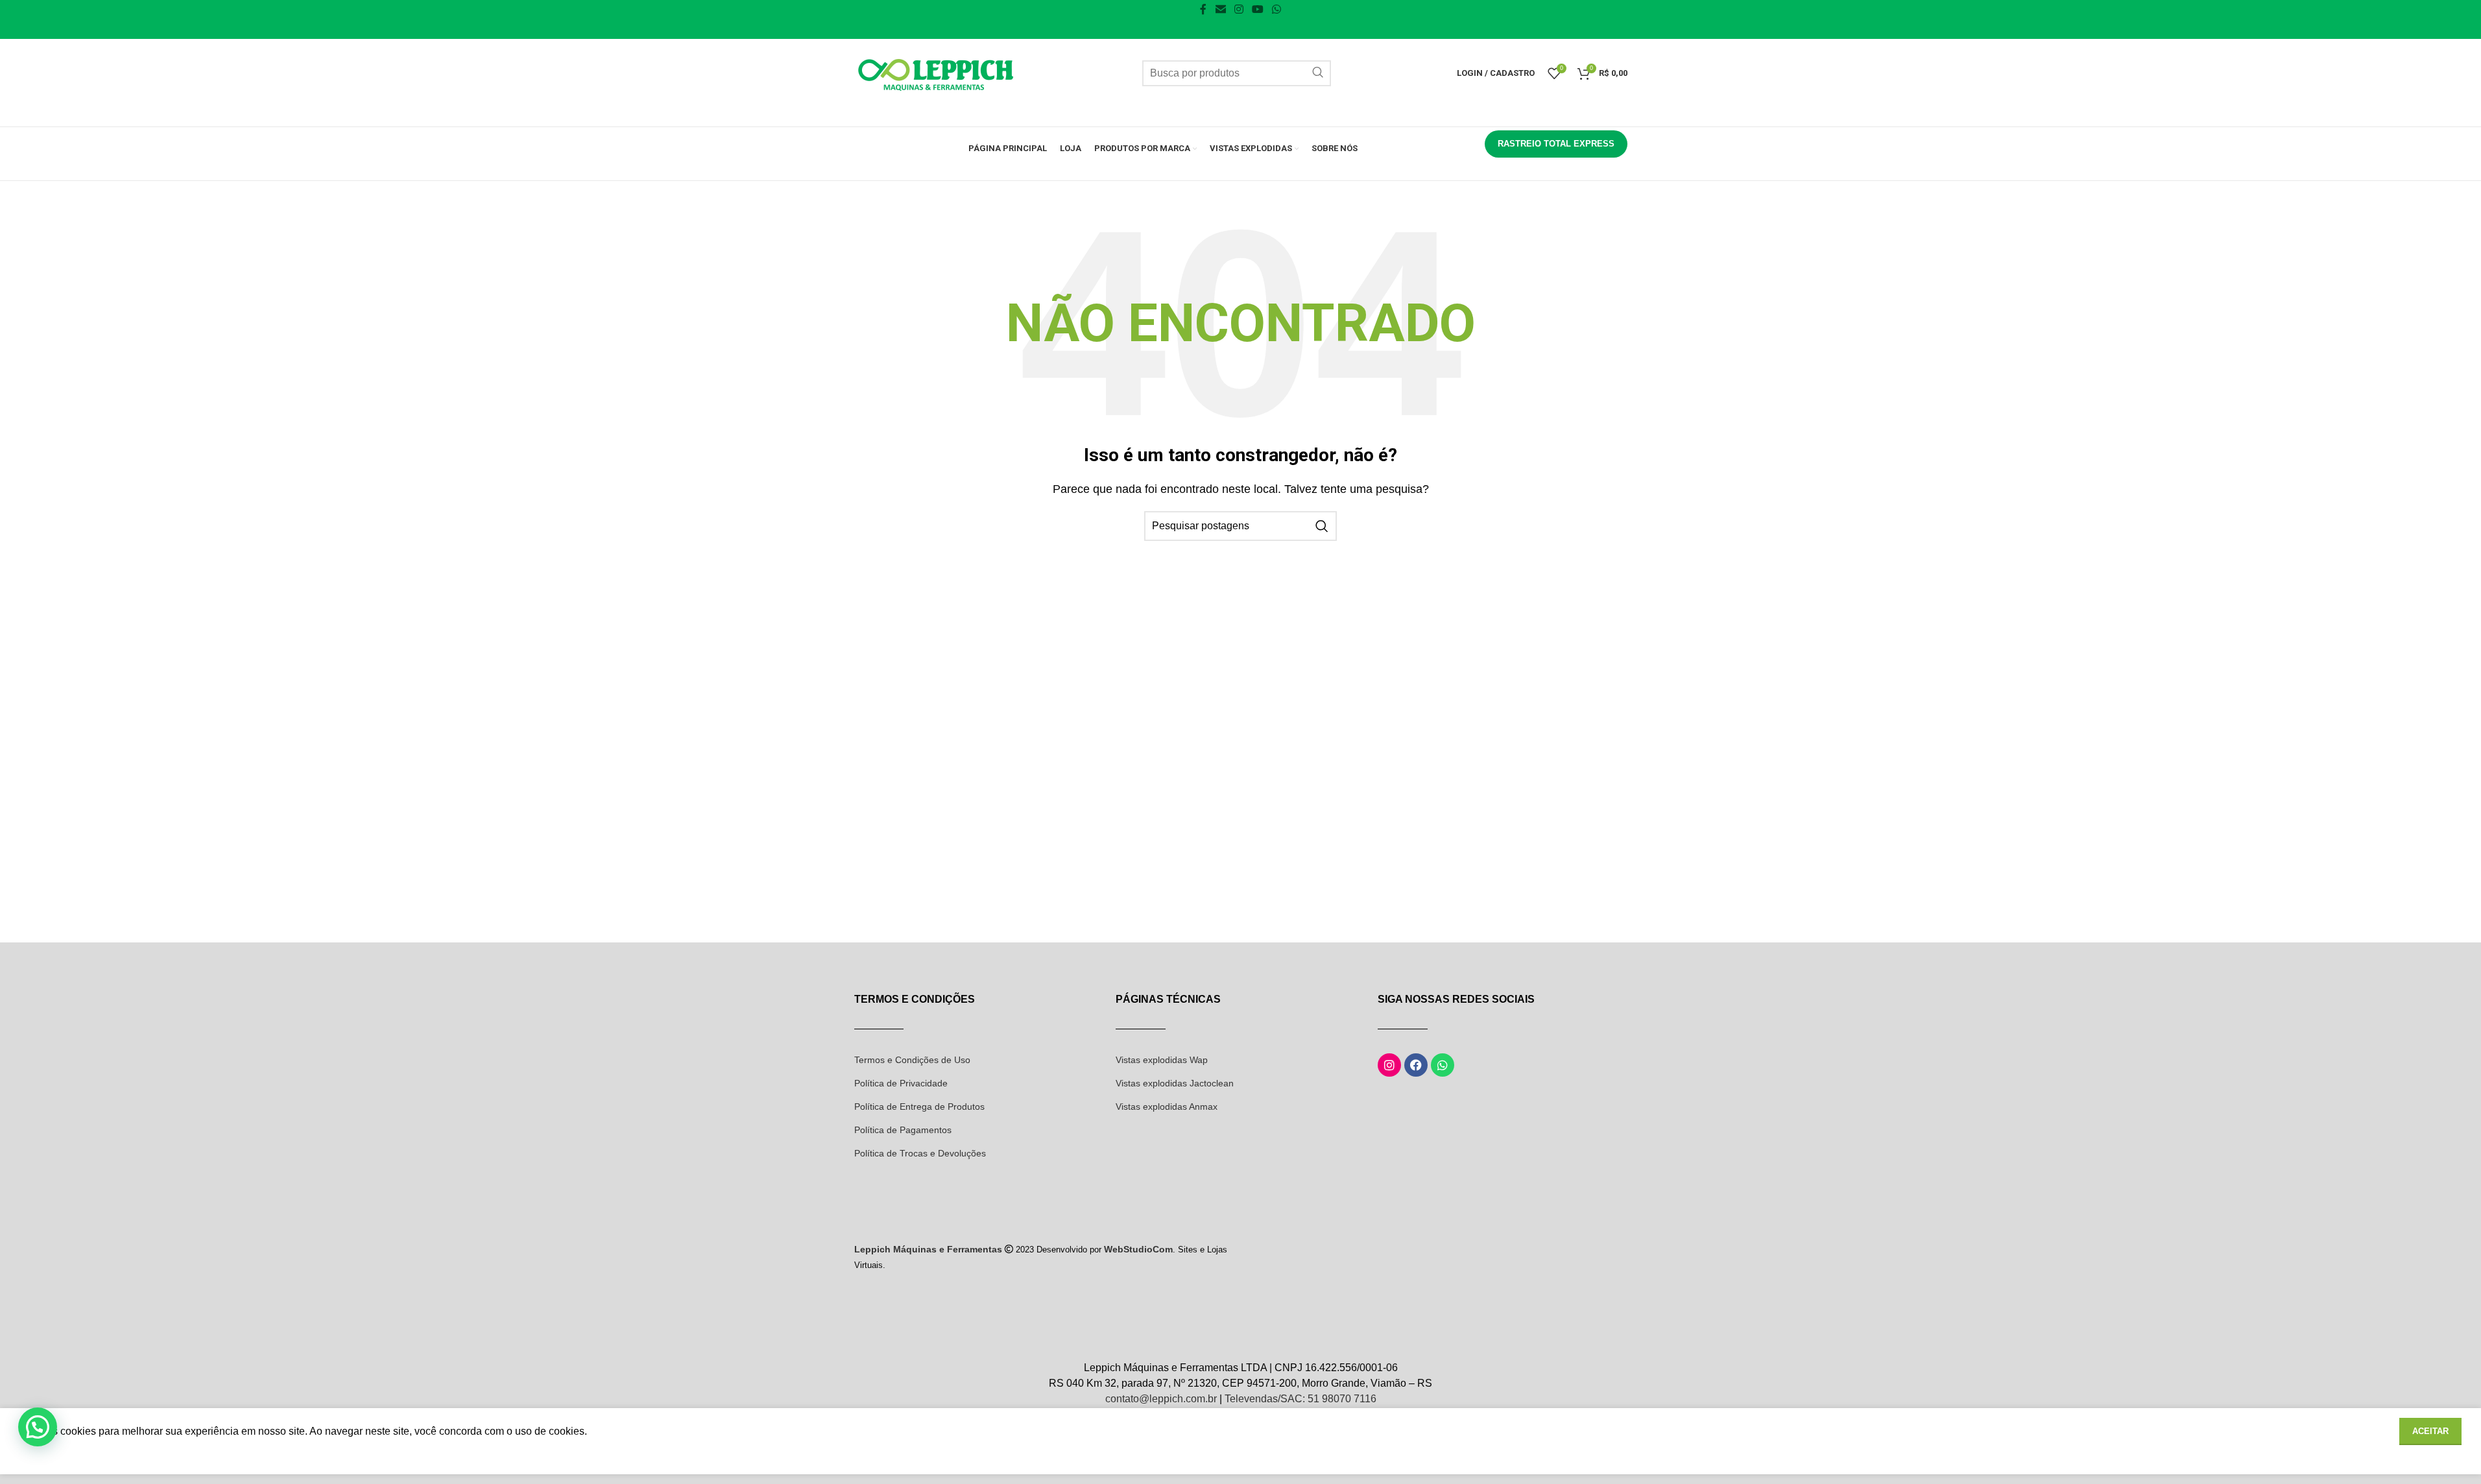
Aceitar (2430, 1431)
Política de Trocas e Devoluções (920, 1153)
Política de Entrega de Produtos (919, 1107)
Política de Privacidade (901, 1083)
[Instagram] (1389, 1065)
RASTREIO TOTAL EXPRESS (1556, 144)
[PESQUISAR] (1318, 73)
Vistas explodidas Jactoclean (1175, 1083)
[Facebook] (1416, 1065)
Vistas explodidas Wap (1162, 1060)
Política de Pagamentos (903, 1130)
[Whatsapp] (1443, 1065)
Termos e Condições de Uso (912, 1060)
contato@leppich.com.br (1161, 1399)
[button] (38, 1427)
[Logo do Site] (935, 72)
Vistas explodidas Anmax (1167, 1107)
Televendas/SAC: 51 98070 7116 (1300, 1399)
